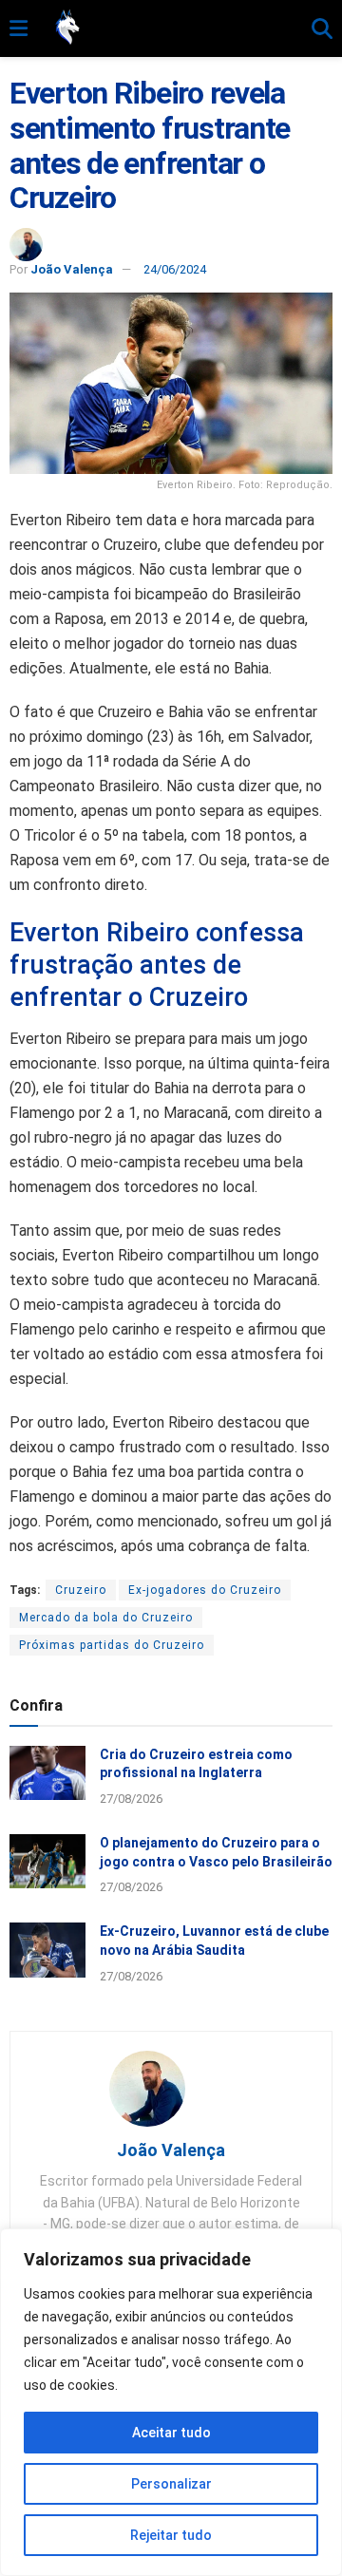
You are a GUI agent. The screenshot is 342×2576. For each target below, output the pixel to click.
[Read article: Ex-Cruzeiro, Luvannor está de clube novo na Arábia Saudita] (47, 1950)
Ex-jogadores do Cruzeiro (205, 1590)
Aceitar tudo (171, 2433)
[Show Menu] (19, 29)
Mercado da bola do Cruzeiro (106, 1618)
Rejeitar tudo (171, 2535)
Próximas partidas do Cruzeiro (112, 1645)
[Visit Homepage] (170, 28)
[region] (171, 2402)
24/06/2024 (175, 269)
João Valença (72, 269)
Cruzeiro (81, 1590)
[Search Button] (322, 29)
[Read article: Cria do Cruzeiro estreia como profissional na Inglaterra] (47, 1773)
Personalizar (171, 2484)
